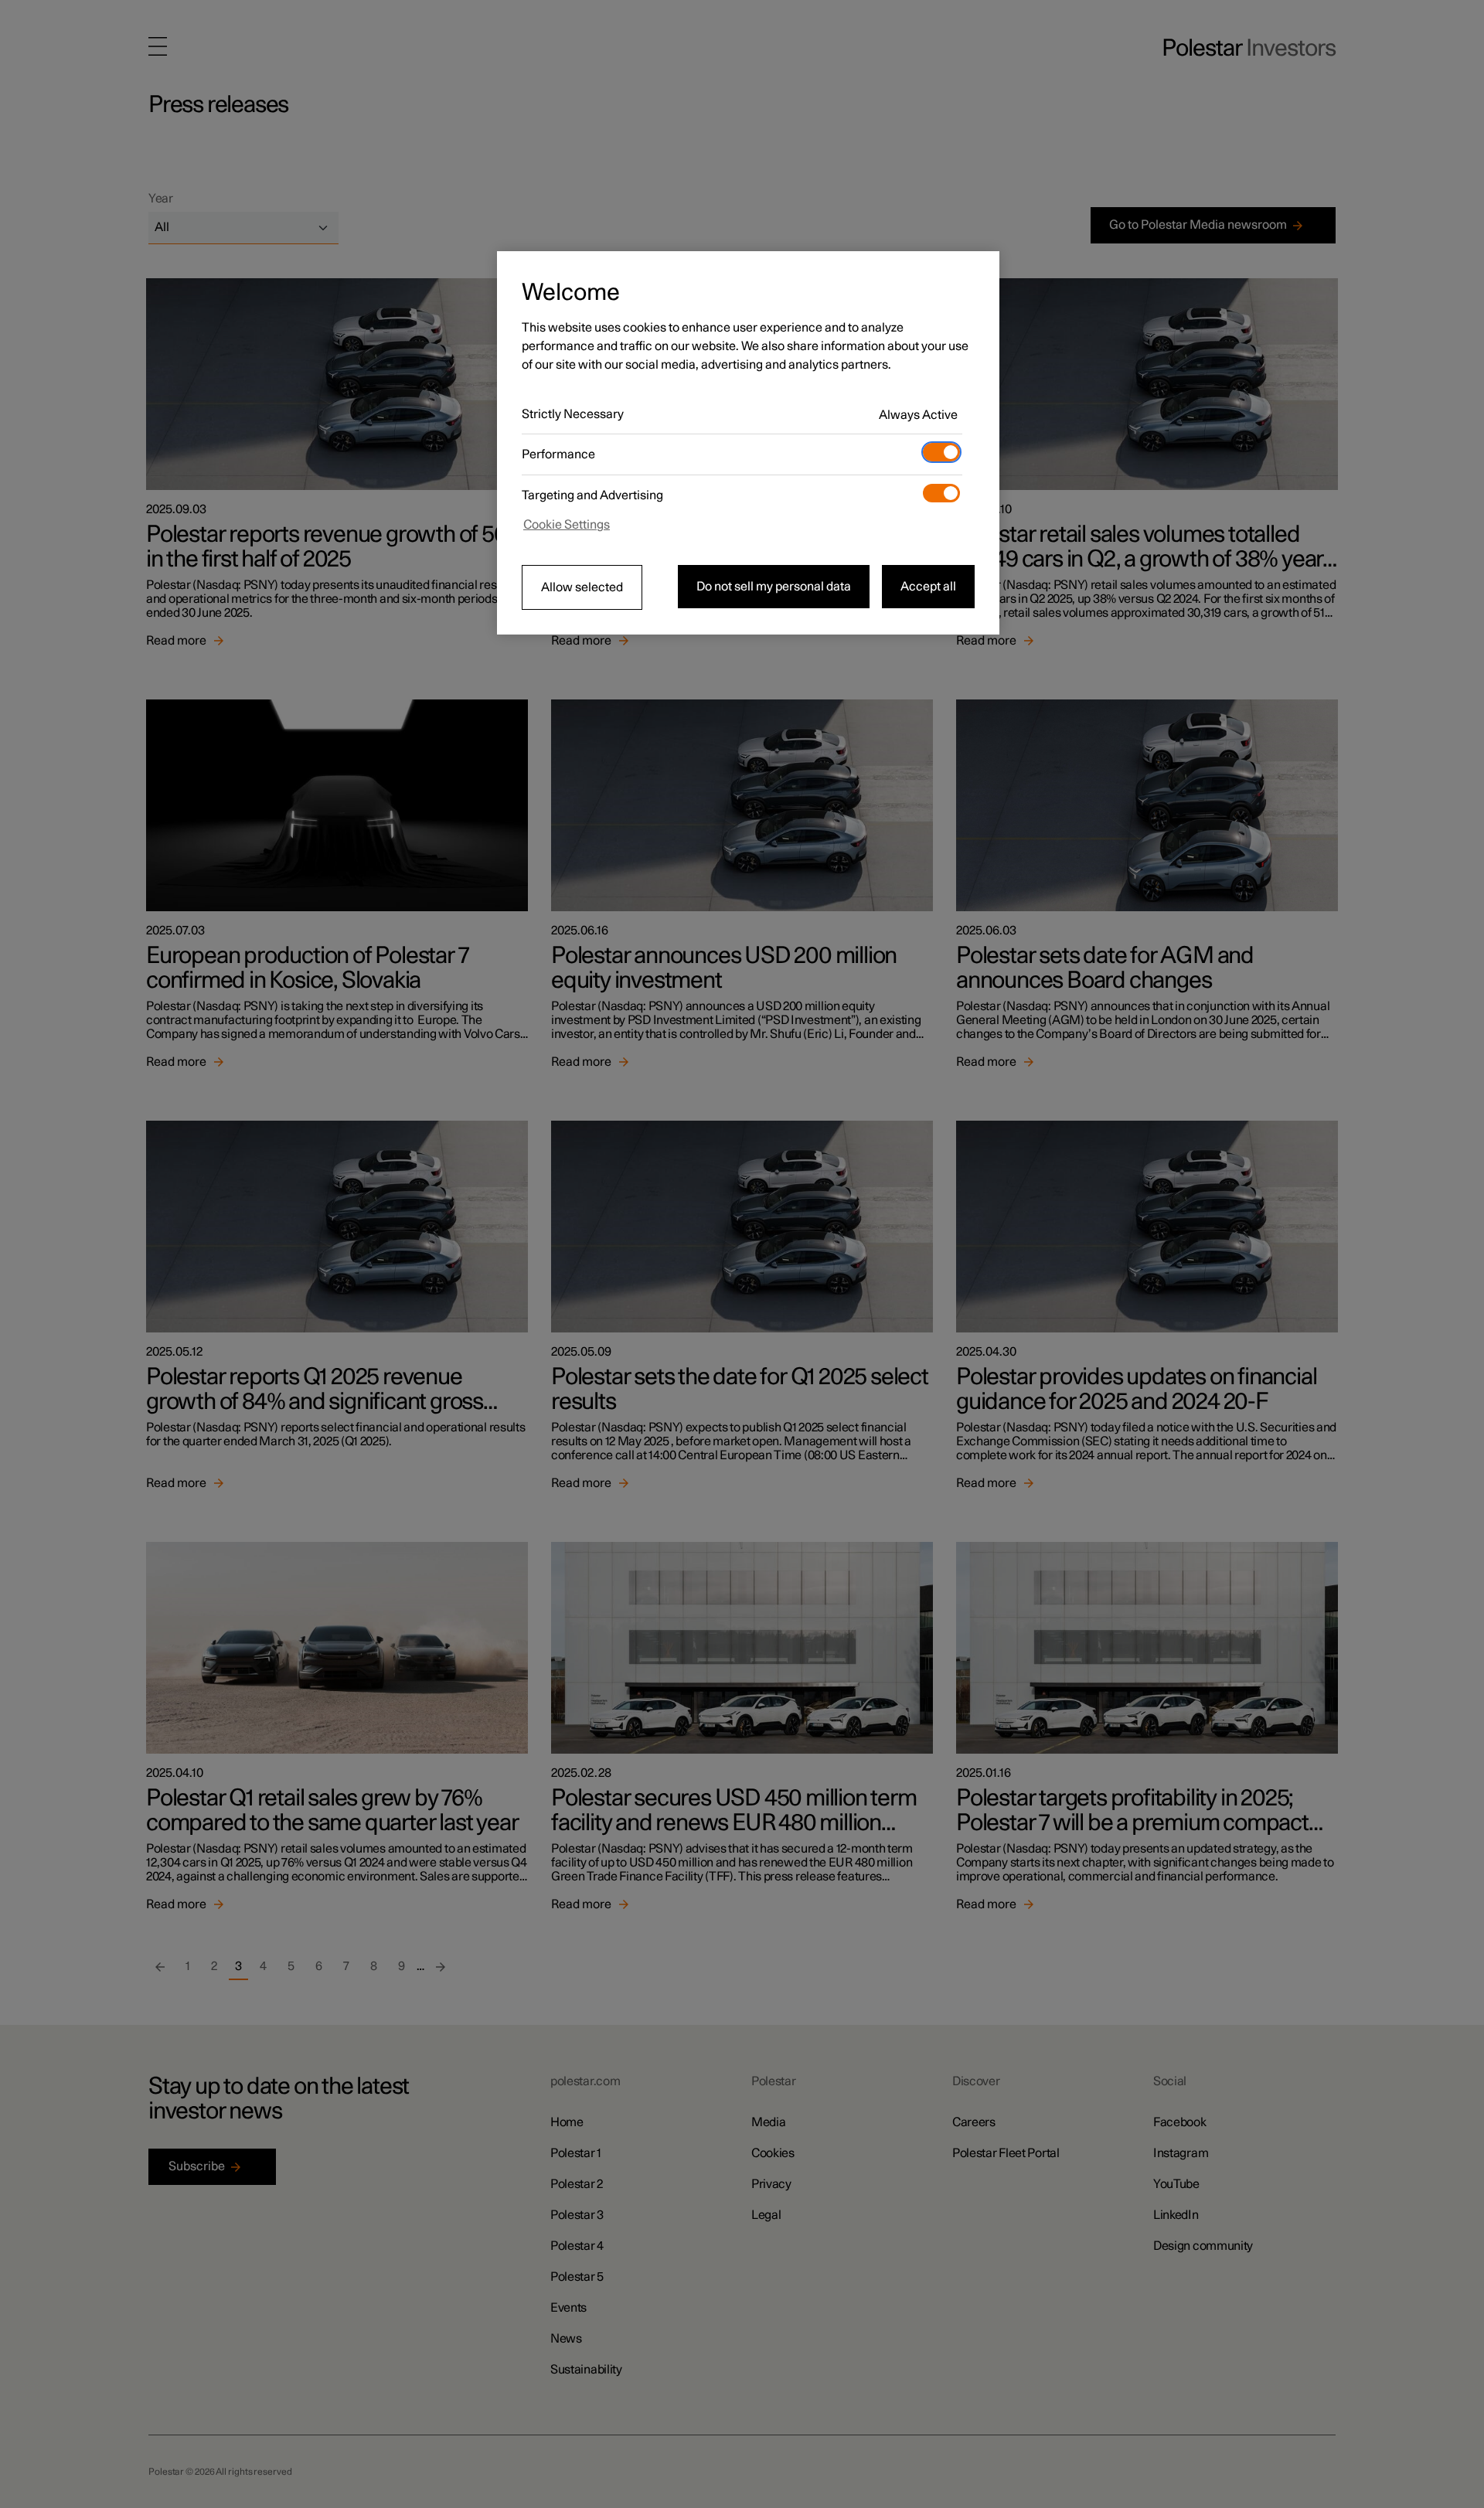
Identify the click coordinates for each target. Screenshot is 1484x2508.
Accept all (928, 587)
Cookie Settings (567, 525)
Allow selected (582, 587)
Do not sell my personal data (774, 587)
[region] (748, 443)
